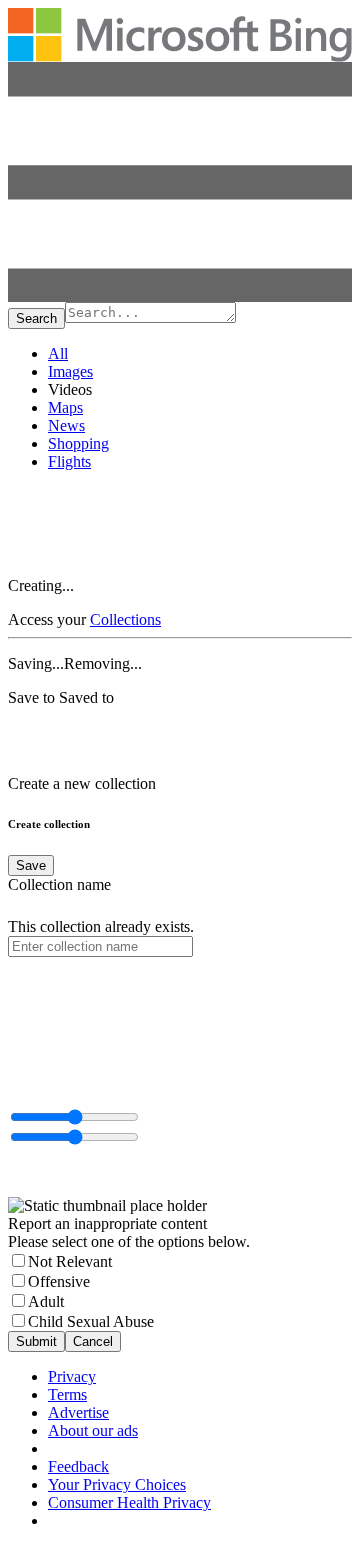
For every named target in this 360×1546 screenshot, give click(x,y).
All (58, 353)
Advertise (78, 1412)
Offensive (59, 1281)
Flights (69, 461)
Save (31, 865)
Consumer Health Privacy (129, 1502)
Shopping (78, 443)
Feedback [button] (78, 1466)
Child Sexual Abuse (91, 1321)
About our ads (93, 1430)
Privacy (72, 1376)
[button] (180, 296)
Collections (125, 619)
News (66, 425)
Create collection (49, 824)
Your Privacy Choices (117, 1484)
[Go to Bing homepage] (180, 56)
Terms (67, 1394)
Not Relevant (70, 1261)
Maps (65, 407)
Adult (46, 1301)
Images (70, 371)
